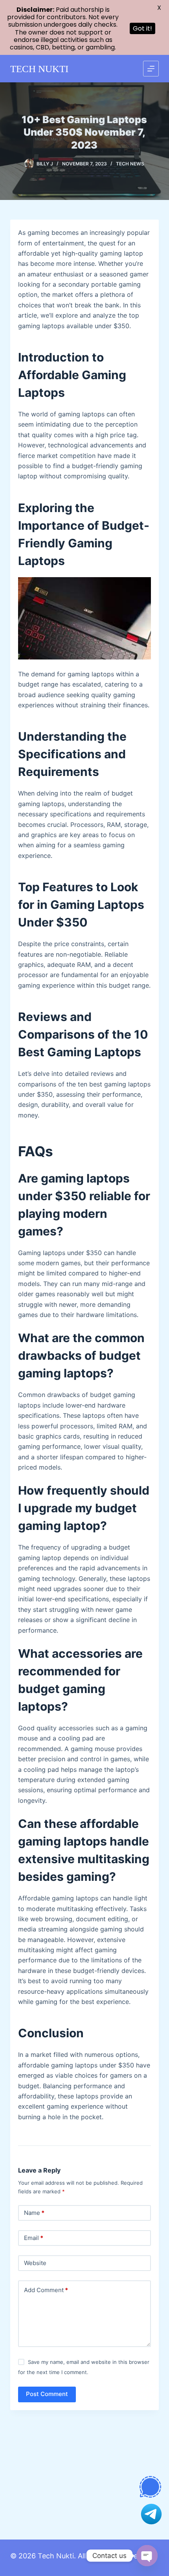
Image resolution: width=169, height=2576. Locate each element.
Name (34, 2213)
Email (34, 2238)
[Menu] (151, 69)
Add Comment (46, 2290)
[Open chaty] (147, 2556)
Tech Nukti (56, 2556)
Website (35, 2263)
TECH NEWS (130, 164)
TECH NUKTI (39, 69)
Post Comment (47, 2394)
